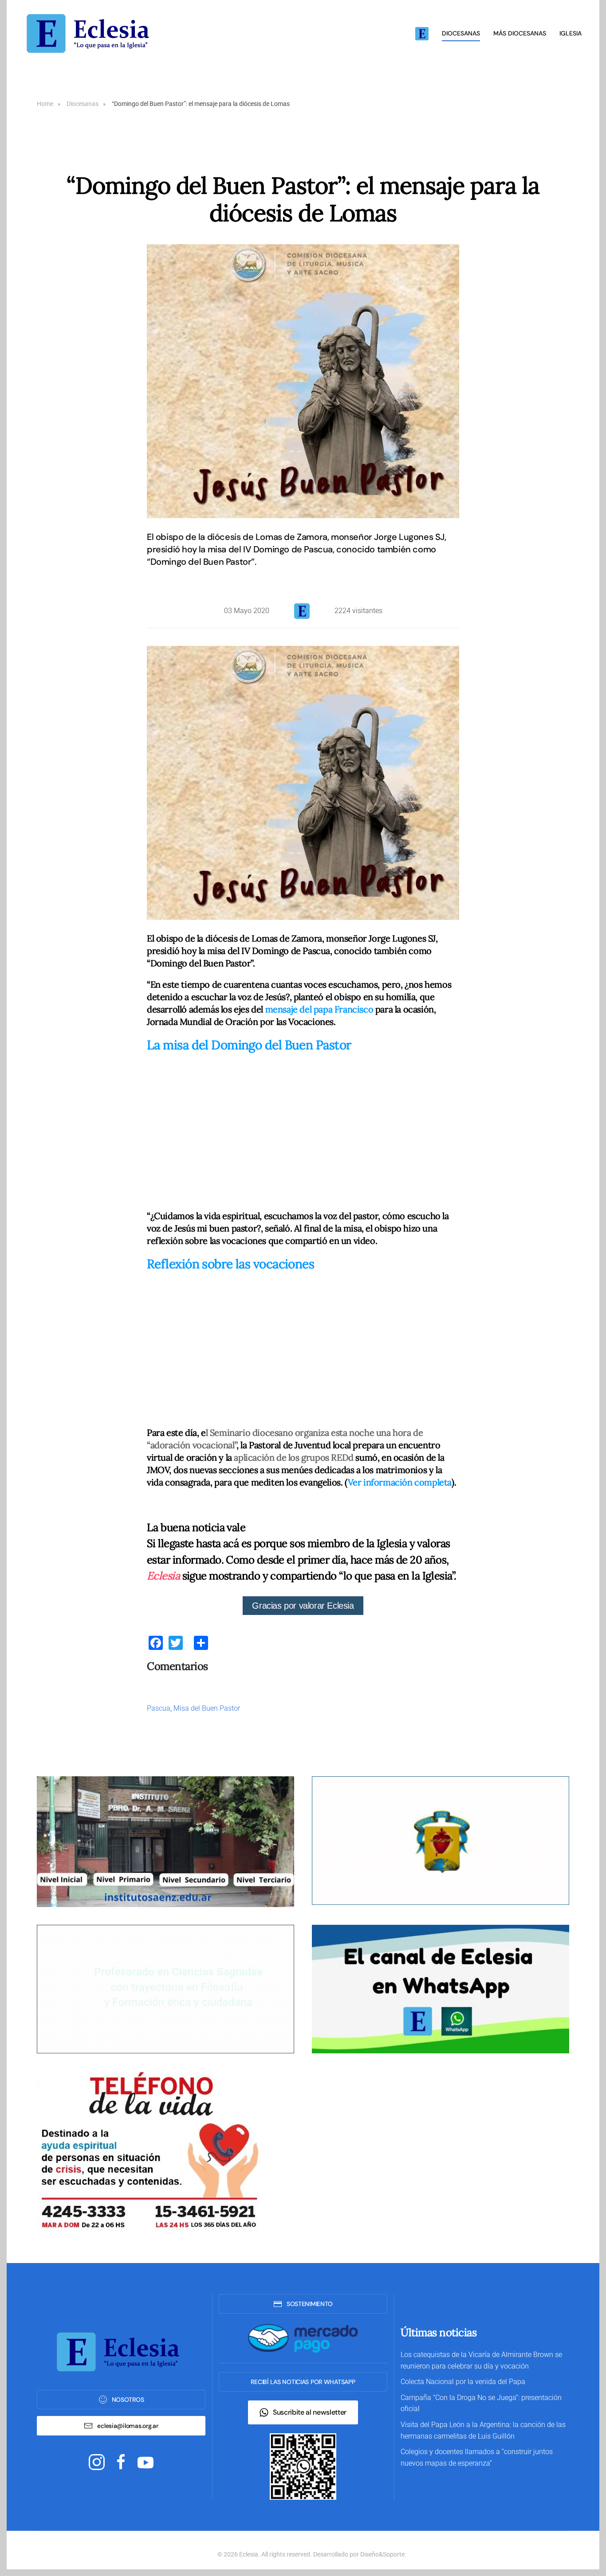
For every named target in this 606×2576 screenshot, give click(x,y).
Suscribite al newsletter (310, 2412)
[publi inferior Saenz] (165, 1841)
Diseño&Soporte (382, 2554)
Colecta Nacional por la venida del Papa (463, 2382)
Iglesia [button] (571, 33)
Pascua (159, 1708)
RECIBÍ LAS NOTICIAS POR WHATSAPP (303, 2382)
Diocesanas (461, 33)
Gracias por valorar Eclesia (303, 1606)
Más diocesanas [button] (520, 33)
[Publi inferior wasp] (441, 1989)
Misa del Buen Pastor (207, 1708)
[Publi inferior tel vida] (148, 2151)
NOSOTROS (128, 2400)
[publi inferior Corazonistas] (441, 1840)
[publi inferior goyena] (165, 1989)
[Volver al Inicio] (91, 33)
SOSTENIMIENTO (310, 2304)
